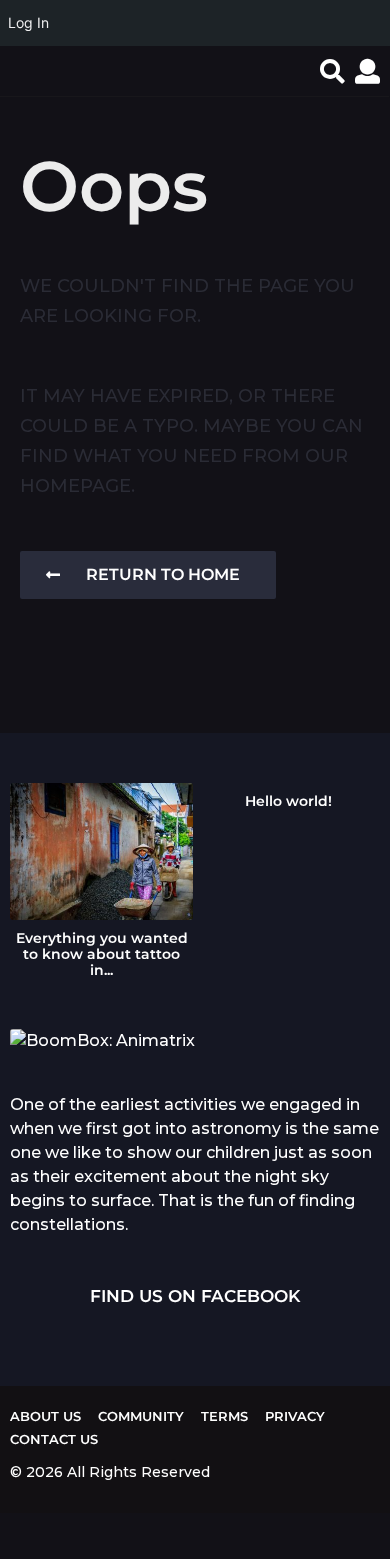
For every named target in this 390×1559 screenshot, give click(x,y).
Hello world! (288, 801)
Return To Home (163, 574)
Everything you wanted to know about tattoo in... (102, 954)
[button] (332, 71)
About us (45, 1416)
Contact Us (54, 1439)
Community (141, 1416)
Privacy (295, 1416)
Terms (224, 1416)
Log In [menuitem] (28, 22)
